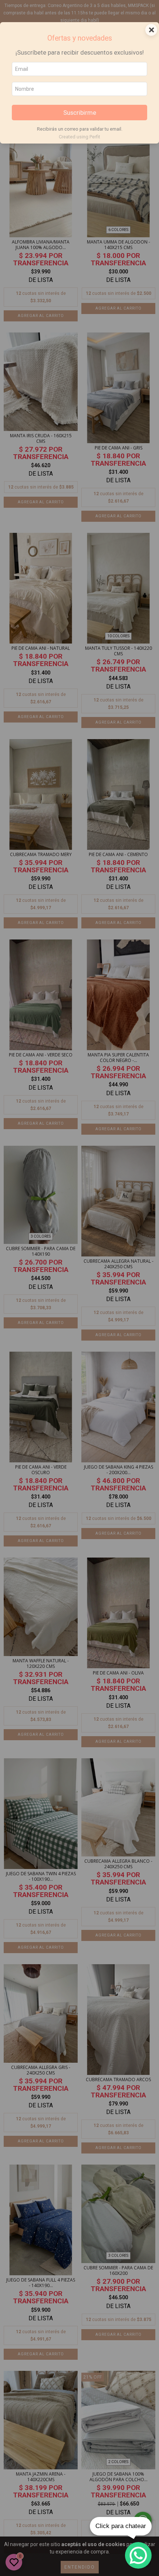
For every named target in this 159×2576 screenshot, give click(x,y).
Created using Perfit (79, 137)
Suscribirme (80, 113)
